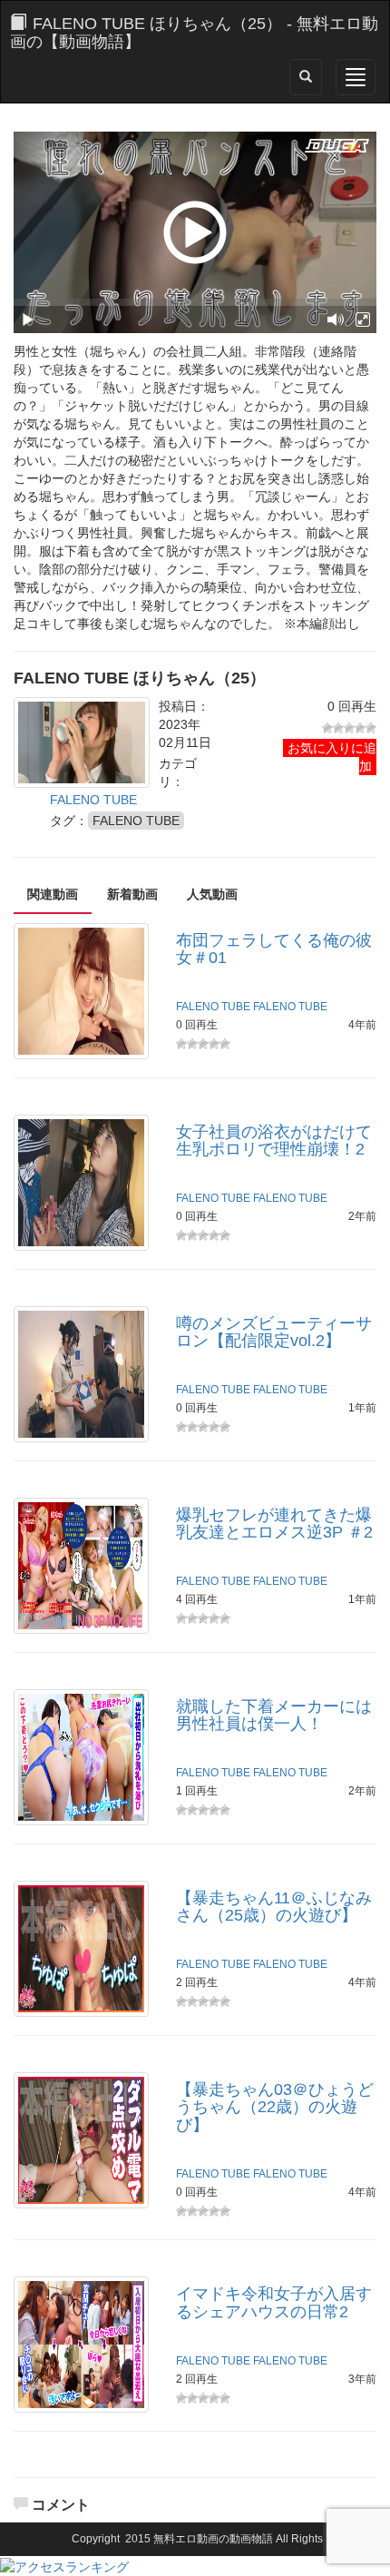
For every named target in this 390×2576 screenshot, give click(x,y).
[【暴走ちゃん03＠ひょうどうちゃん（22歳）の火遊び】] (81, 2138)
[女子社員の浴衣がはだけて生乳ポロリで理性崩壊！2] (81, 1181)
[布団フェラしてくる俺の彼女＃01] (81, 989)
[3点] (349, 728)
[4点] (360, 728)
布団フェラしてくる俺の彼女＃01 (274, 949)
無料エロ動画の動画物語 (213, 2539)
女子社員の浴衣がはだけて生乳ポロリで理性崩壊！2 (274, 1141)
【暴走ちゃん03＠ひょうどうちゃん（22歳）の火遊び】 (275, 2108)
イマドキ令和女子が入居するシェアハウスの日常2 (274, 2303)
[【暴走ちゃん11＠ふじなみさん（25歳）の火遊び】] (81, 1947)
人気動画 (212, 894)
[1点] (327, 728)
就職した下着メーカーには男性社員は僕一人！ (274, 1716)
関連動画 (53, 894)
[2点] (338, 728)
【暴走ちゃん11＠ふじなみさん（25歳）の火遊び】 (274, 1907)
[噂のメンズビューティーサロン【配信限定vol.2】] (81, 1372)
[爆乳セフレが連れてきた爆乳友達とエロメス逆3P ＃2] (81, 1564)
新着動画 (132, 894)
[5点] (371, 728)
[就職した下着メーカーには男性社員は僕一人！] (81, 1755)
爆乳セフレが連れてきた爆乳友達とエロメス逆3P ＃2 (274, 1524)
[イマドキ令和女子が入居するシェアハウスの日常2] (81, 2344)
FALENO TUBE (93, 800)
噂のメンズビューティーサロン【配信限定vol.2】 (274, 1332)
